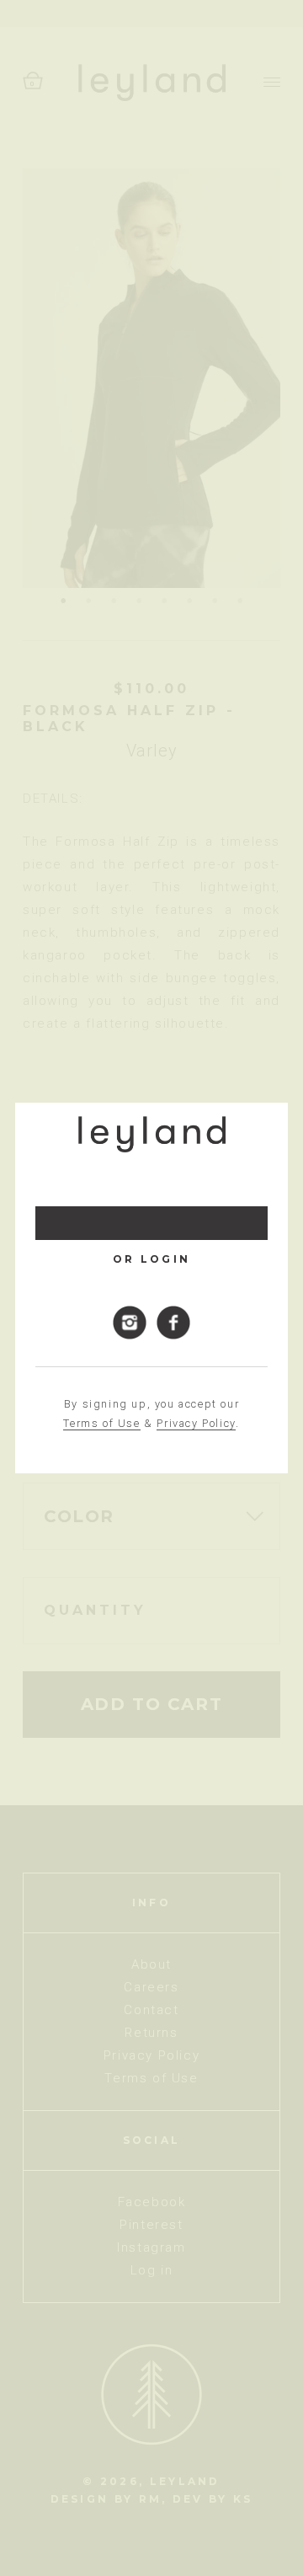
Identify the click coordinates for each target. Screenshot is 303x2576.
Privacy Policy (196, 1423)
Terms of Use (101, 1423)
